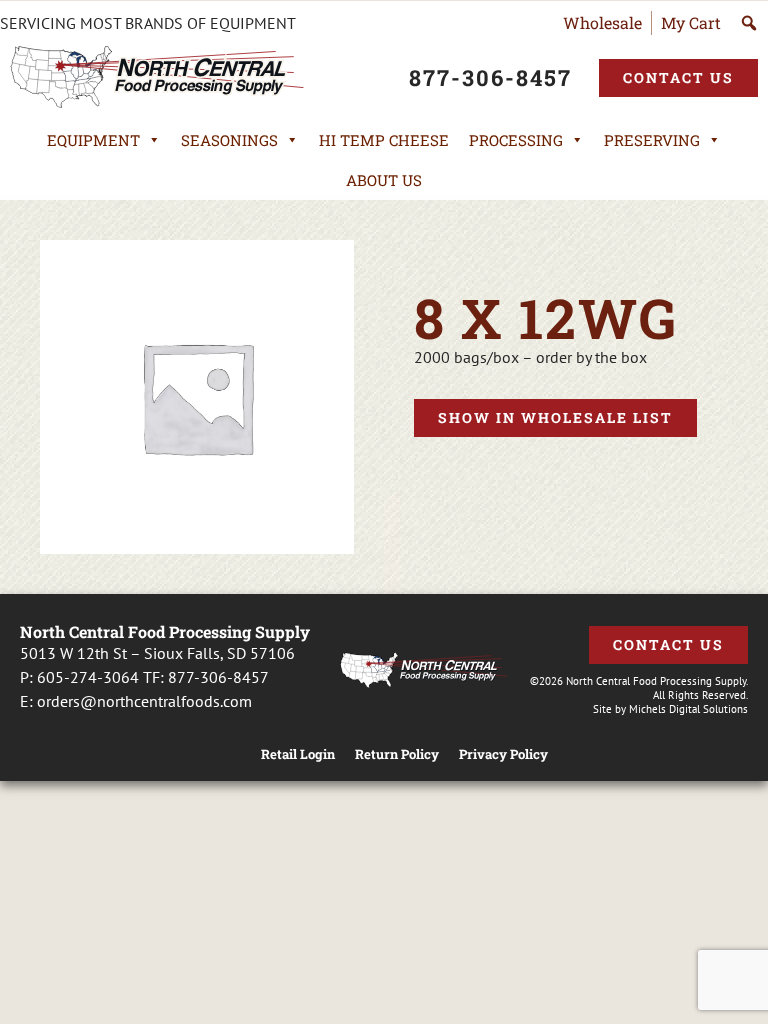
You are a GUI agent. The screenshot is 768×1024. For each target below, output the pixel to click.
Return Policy (397, 754)
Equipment (93, 140)
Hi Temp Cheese (384, 140)
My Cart (691, 22)
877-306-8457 (218, 677)
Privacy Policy (503, 754)
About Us (384, 180)
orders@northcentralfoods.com (144, 701)
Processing (516, 140)
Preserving (652, 140)
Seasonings (229, 140)
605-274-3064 (88, 677)
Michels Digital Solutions (688, 709)
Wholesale (602, 22)
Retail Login (298, 754)
